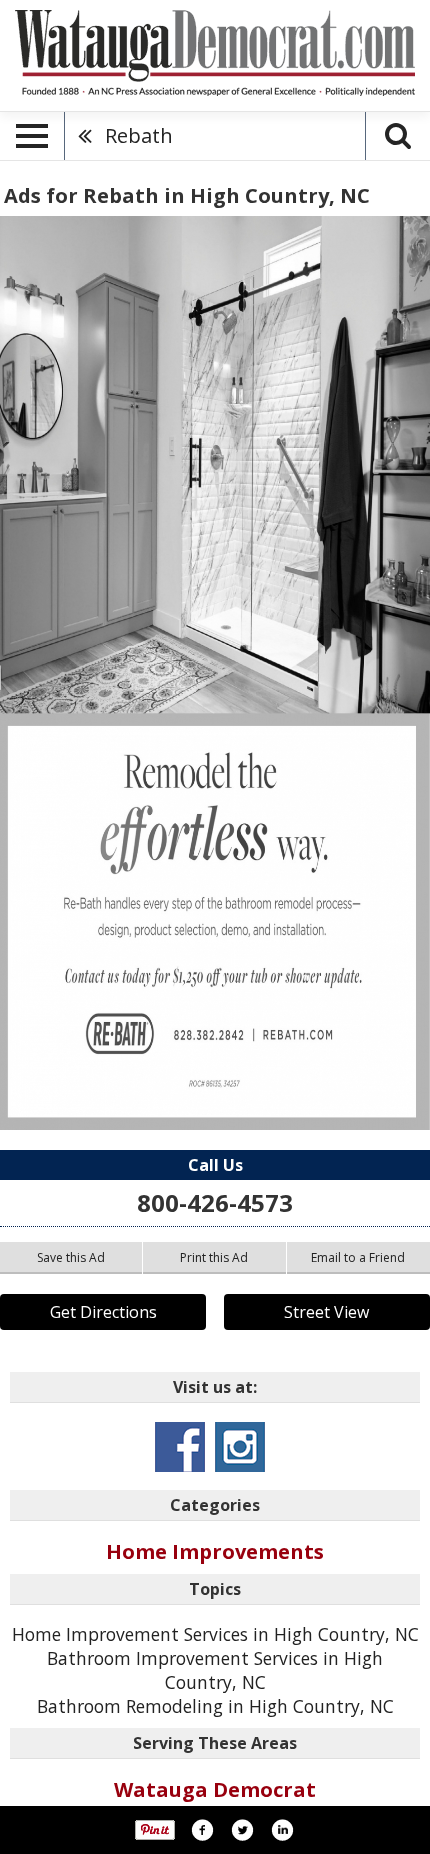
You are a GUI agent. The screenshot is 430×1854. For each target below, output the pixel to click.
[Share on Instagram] (282, 1830)
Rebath (139, 135)
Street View (326, 1312)
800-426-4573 (215, 1202)
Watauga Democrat (215, 1789)
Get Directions (103, 1312)
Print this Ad (214, 1257)
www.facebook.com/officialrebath (180, 1447)
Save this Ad (71, 1257)
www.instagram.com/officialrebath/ (240, 1447)
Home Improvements (215, 1551)
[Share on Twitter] (242, 1830)
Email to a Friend (358, 1257)
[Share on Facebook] (202, 1830)
